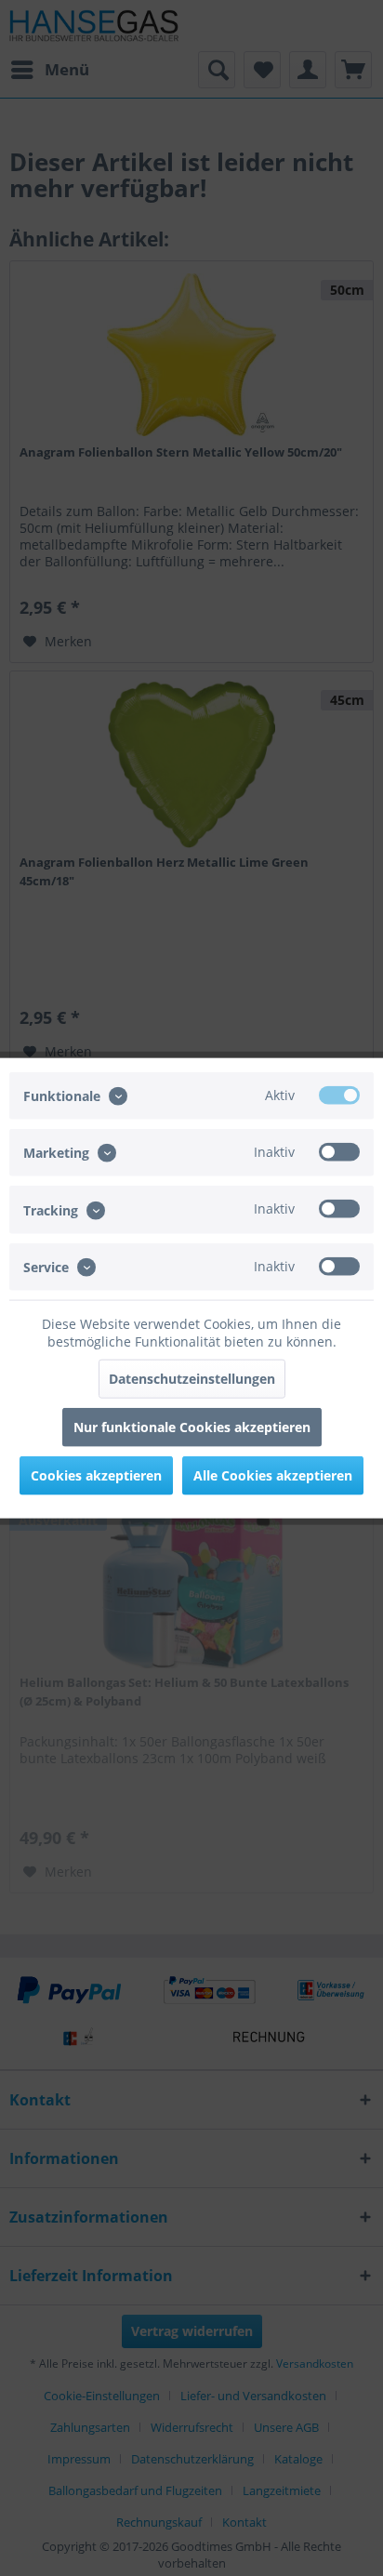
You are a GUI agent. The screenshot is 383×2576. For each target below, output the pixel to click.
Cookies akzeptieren (96, 1474)
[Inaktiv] (339, 1152)
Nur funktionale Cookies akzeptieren (192, 1426)
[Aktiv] (339, 1095)
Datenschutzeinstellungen (192, 1378)
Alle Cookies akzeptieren (273, 1474)
